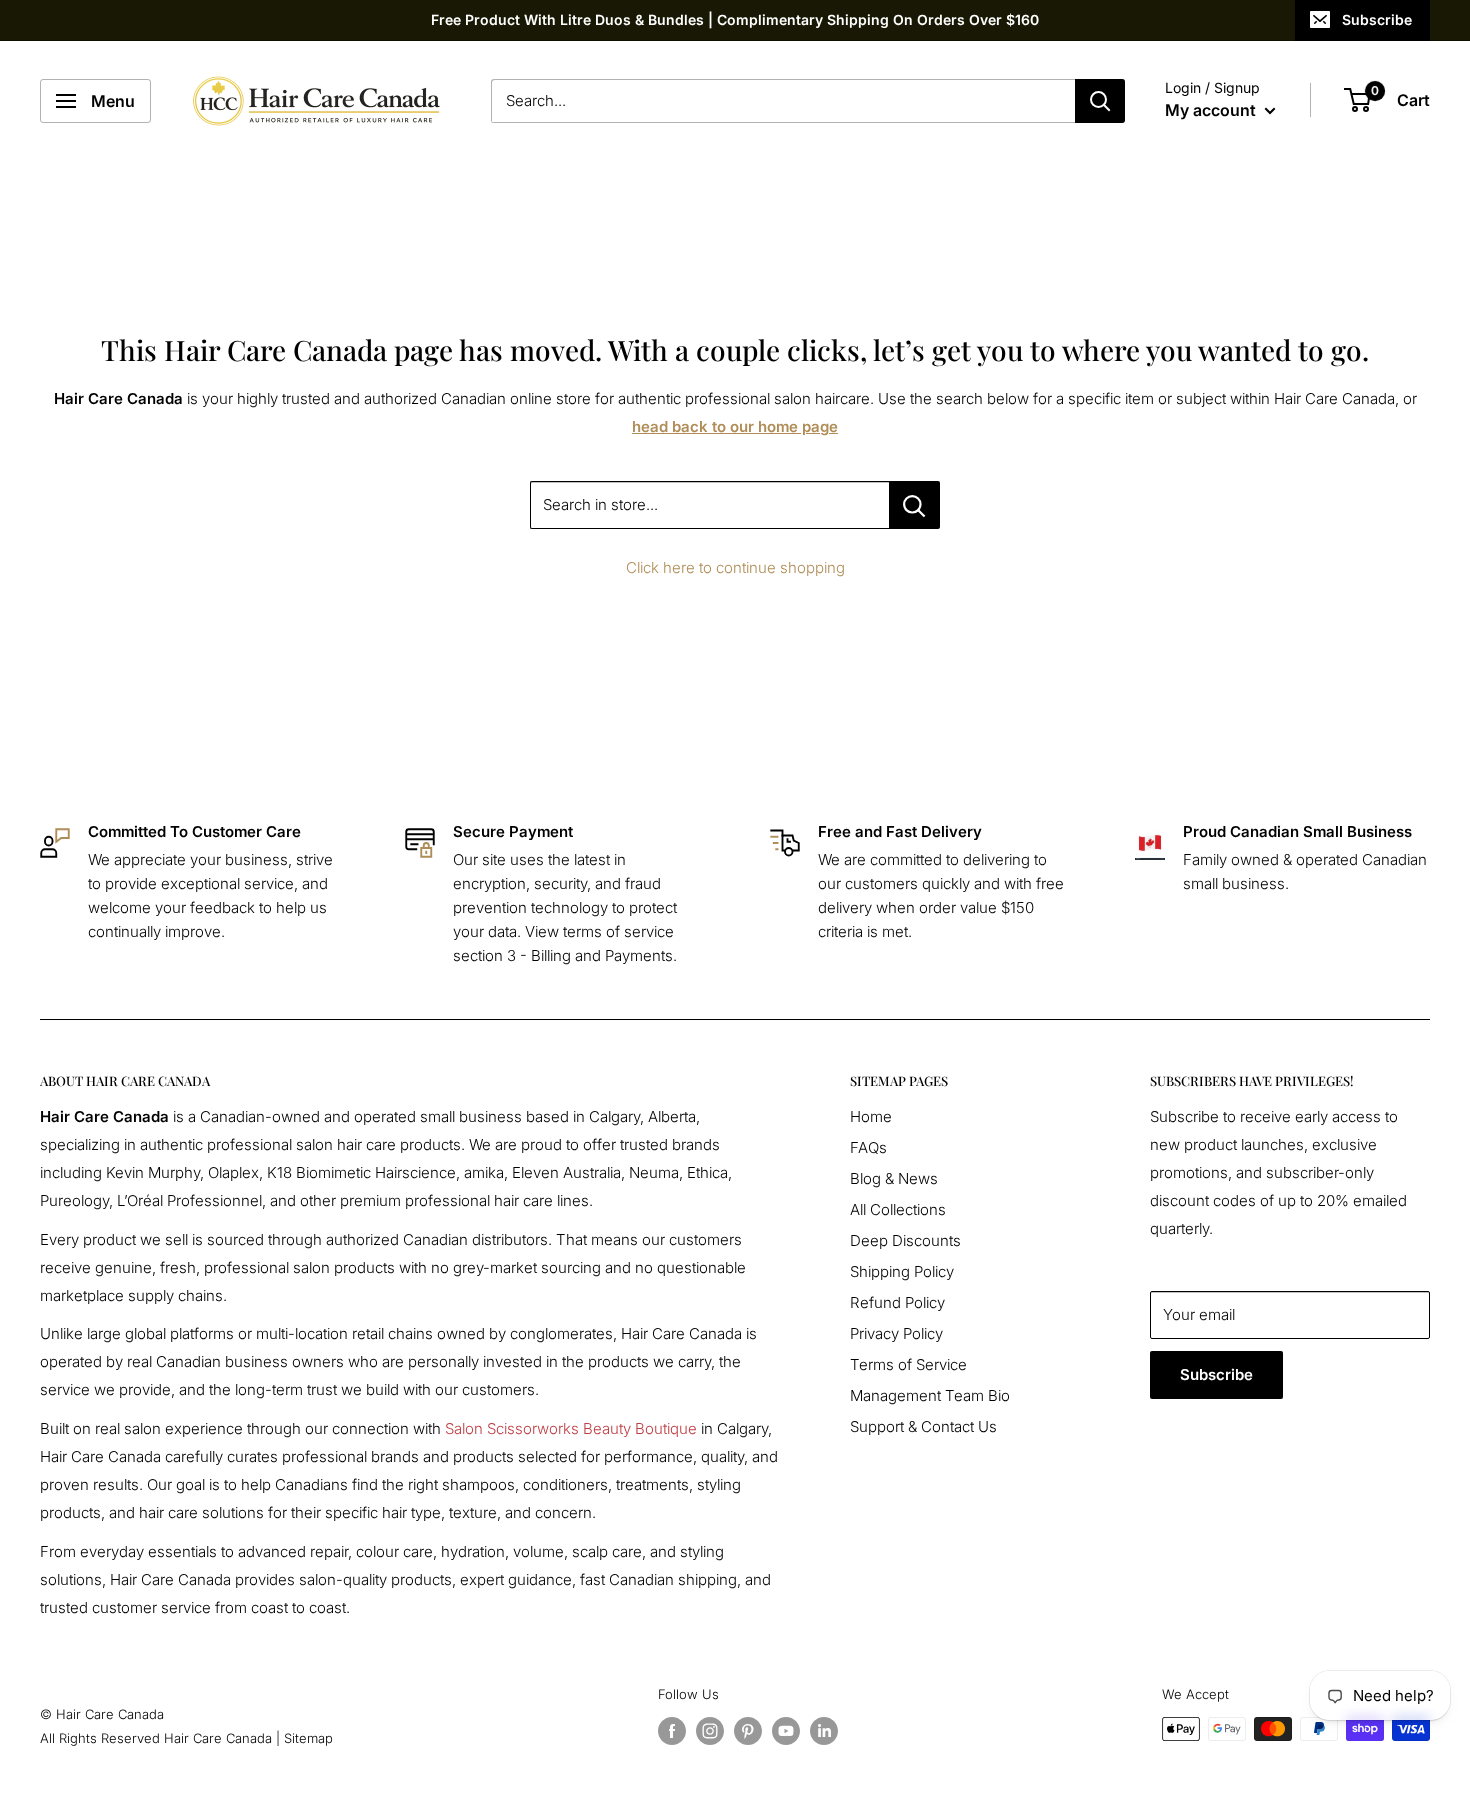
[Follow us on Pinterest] (748, 1731)
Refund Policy (897, 1302)
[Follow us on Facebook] (672, 1731)
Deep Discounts (905, 1240)
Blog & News (894, 1178)
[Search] (1100, 101)
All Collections (898, 1209)
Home (871, 1116)
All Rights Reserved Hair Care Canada (156, 1738)
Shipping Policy (902, 1271)
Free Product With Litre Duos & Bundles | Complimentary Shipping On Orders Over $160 (735, 19)
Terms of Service (908, 1364)
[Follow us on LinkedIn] (824, 1731)
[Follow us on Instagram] (710, 1731)
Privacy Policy (896, 1333)
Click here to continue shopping (735, 567)
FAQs (868, 1147)
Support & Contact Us (923, 1426)
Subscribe (1377, 19)
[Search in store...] (914, 505)
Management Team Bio (930, 1395)
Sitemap (308, 1738)
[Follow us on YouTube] (786, 1731)
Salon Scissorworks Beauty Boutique (571, 1428)
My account (1212, 110)
